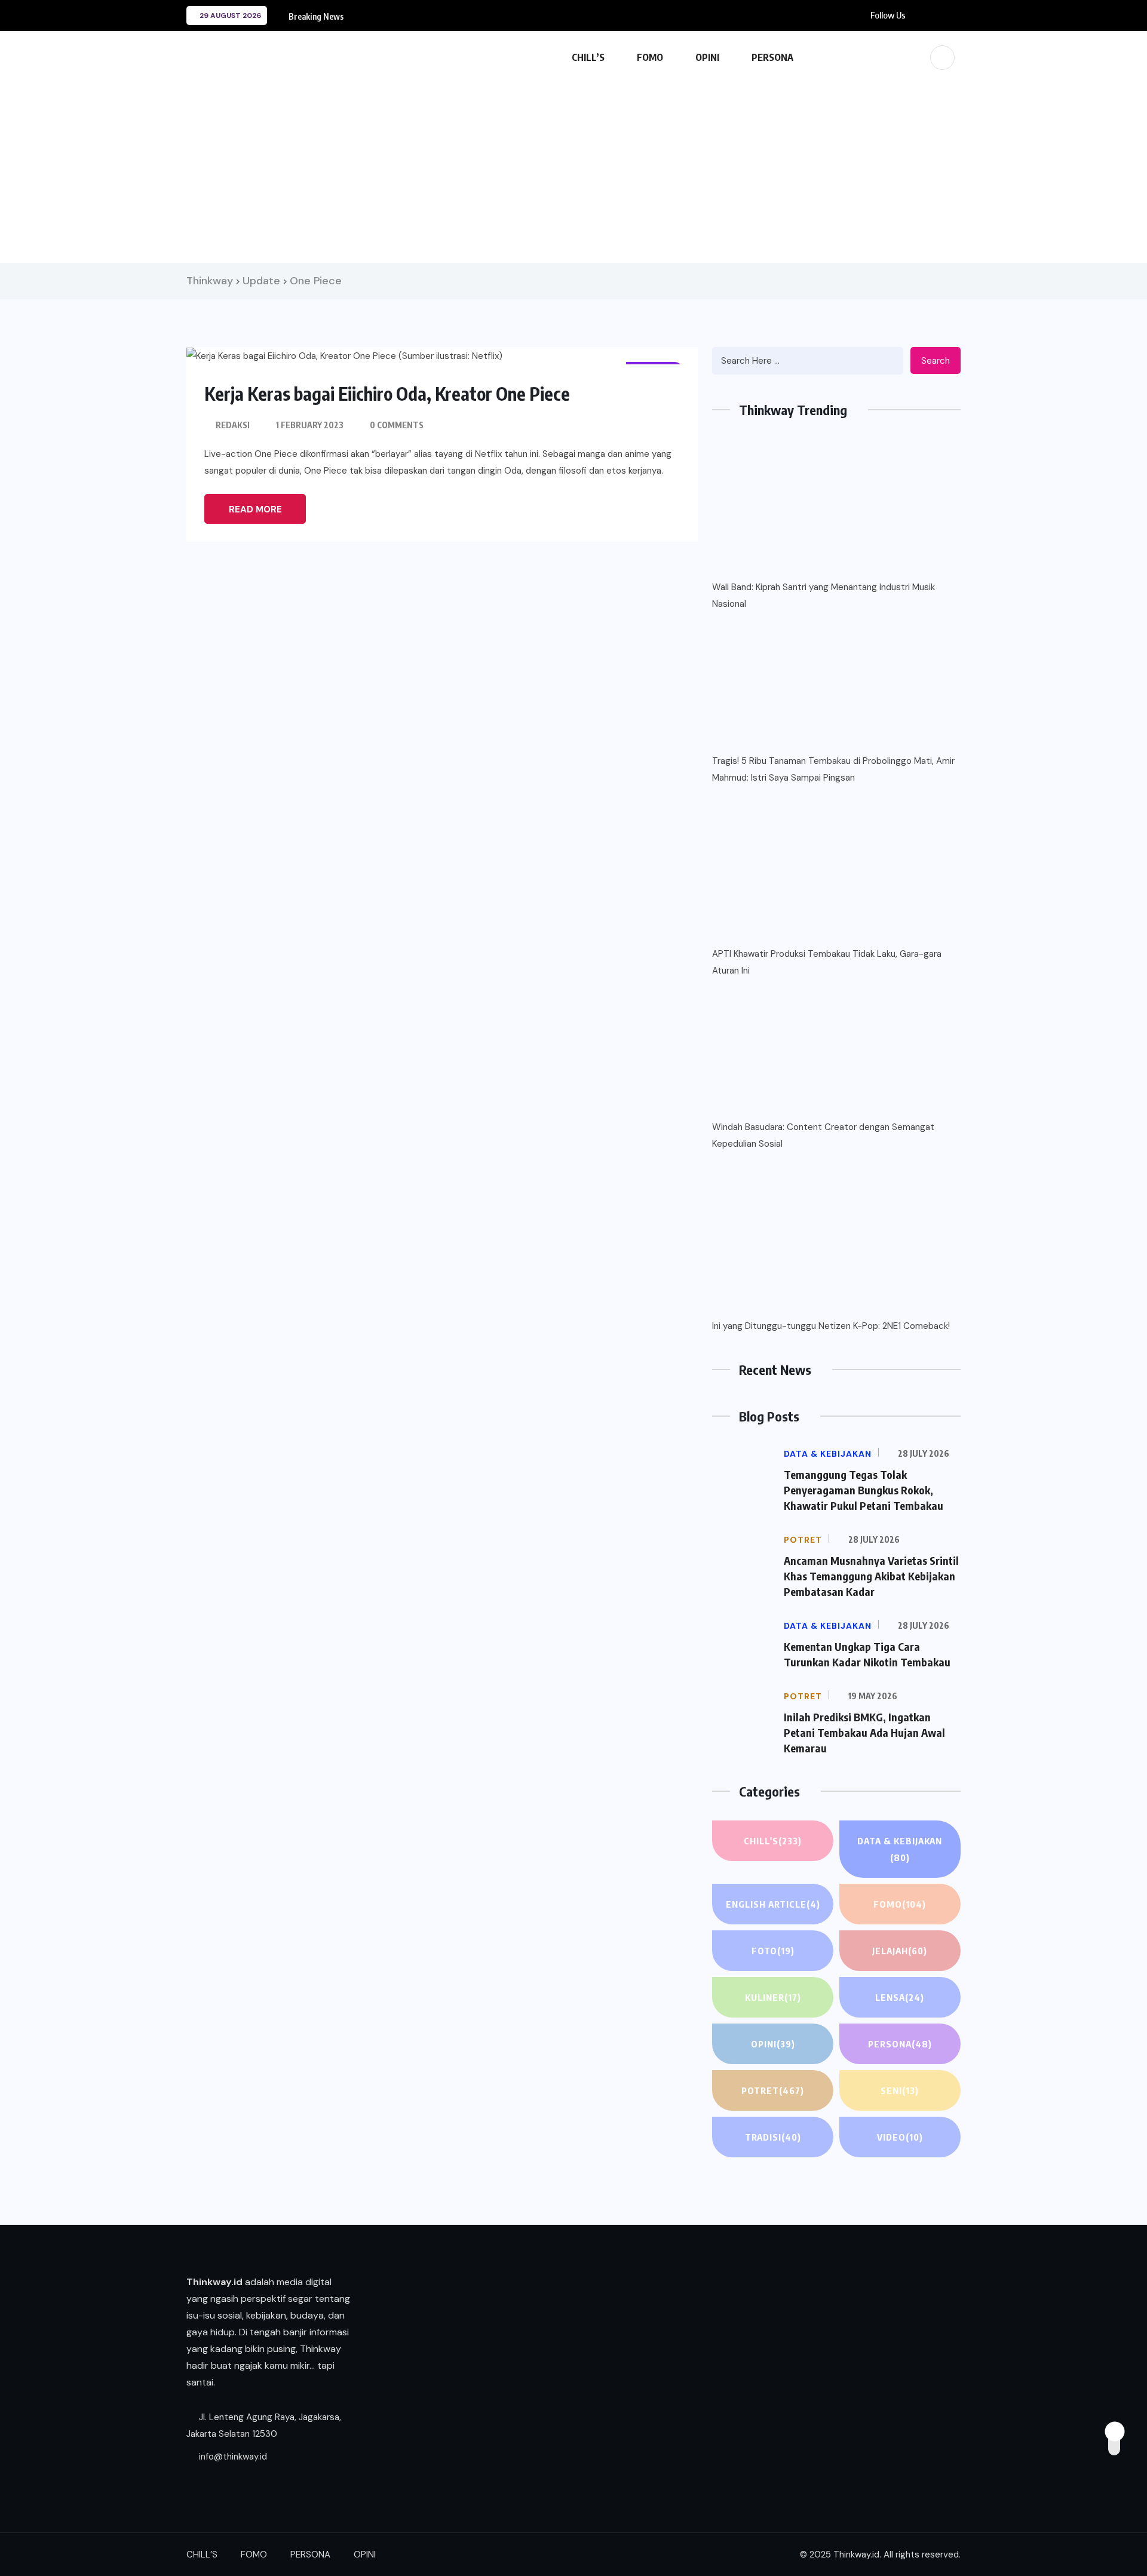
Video (900, 2137)
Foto (773, 1951)
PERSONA (772, 57)
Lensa (900, 1997)
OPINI (707, 57)
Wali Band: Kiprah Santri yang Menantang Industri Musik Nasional (824, 595)
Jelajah (900, 1951)
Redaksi (233, 425)
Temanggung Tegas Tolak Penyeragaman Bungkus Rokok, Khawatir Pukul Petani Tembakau (864, 1490)
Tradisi (773, 2137)
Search (936, 361)
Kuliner (773, 1997)
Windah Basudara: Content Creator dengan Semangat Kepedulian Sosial (823, 1135)
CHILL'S (773, 1841)
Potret (773, 2090)
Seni (900, 2090)
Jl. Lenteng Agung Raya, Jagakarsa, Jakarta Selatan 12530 (264, 2425)
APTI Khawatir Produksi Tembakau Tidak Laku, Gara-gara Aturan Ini (827, 962)
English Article (773, 1904)
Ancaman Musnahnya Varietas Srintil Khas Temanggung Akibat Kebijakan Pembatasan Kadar (871, 1576)
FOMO (650, 57)
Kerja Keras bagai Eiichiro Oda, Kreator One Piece (387, 394)
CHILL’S (588, 57)
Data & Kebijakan (900, 1849)
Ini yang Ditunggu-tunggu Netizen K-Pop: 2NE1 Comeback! (831, 1326)
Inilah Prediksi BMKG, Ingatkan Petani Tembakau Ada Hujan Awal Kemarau (864, 1732)
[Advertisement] (573, 167)
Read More (255, 509)
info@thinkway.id (232, 2457)
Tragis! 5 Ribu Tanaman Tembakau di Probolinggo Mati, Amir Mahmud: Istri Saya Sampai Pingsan (833, 769)
